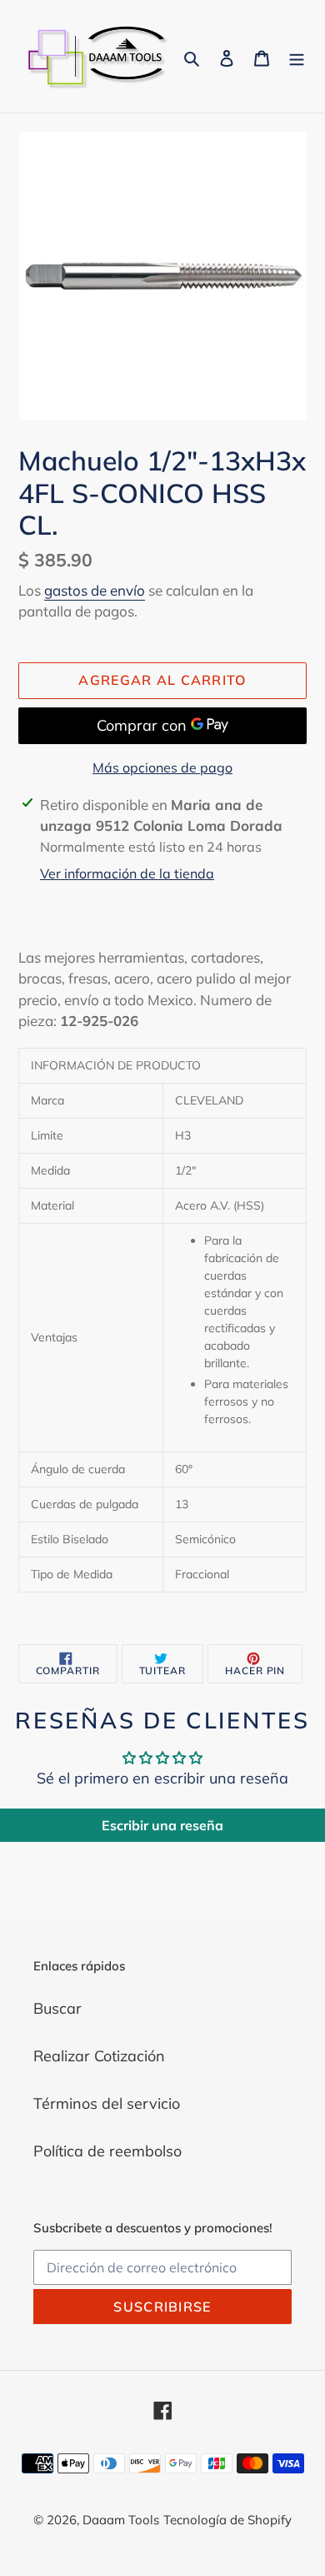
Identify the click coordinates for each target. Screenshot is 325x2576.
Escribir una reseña (162, 1825)
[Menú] (297, 56)
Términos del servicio (107, 2103)
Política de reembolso (107, 2151)
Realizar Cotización (99, 2056)
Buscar (57, 2008)
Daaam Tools (121, 2520)
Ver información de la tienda (127, 873)
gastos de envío (95, 590)
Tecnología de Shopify (227, 2520)
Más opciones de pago (162, 767)
